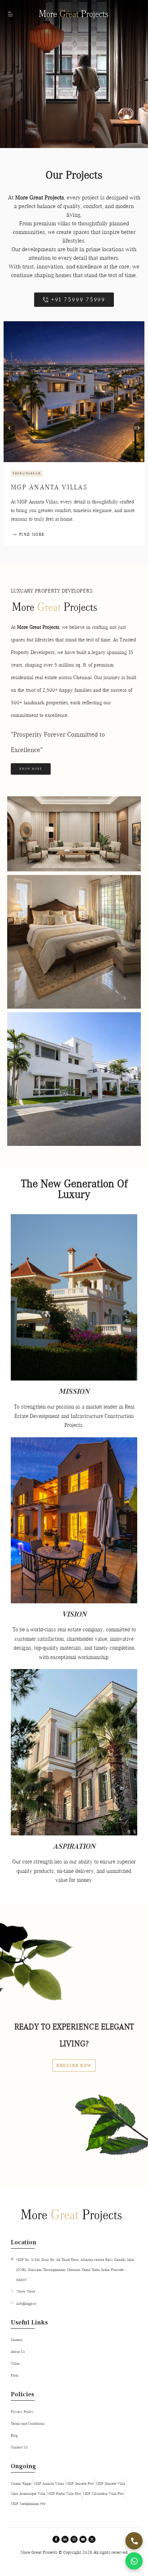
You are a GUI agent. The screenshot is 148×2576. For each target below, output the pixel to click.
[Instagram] (74, 2539)
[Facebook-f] (56, 2539)
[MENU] (11, 14)
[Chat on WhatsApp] (134, 2561)
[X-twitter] (92, 2539)
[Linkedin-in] (65, 2539)
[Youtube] (83, 2539)
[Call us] (134, 2541)
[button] (9, 428)
